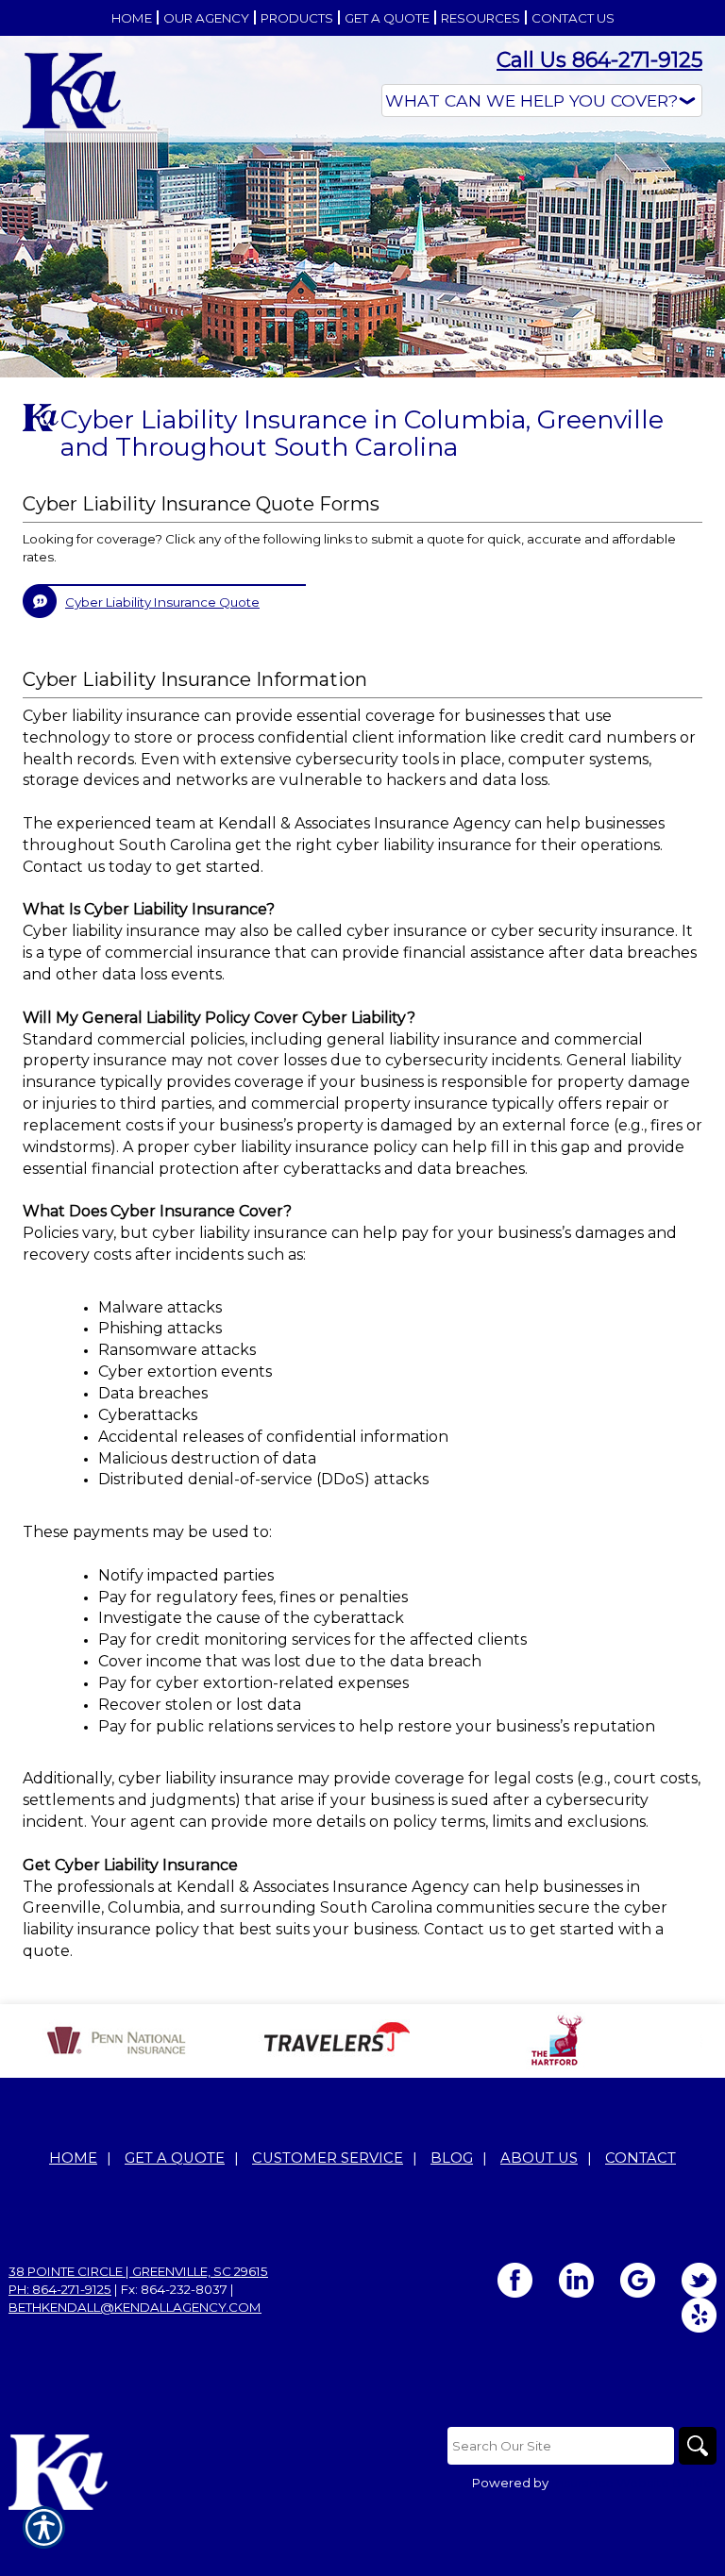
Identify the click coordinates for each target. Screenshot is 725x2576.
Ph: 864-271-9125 (60, 2289)
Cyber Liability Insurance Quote (162, 602)
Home (73, 2158)
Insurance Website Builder (634, 2483)
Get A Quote (175, 2158)
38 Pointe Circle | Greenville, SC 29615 (138, 2271)
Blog (452, 2158)
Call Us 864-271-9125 (599, 60)
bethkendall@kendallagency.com (135, 2307)
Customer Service (328, 2158)
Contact (641, 2158)
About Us (539, 2158)
